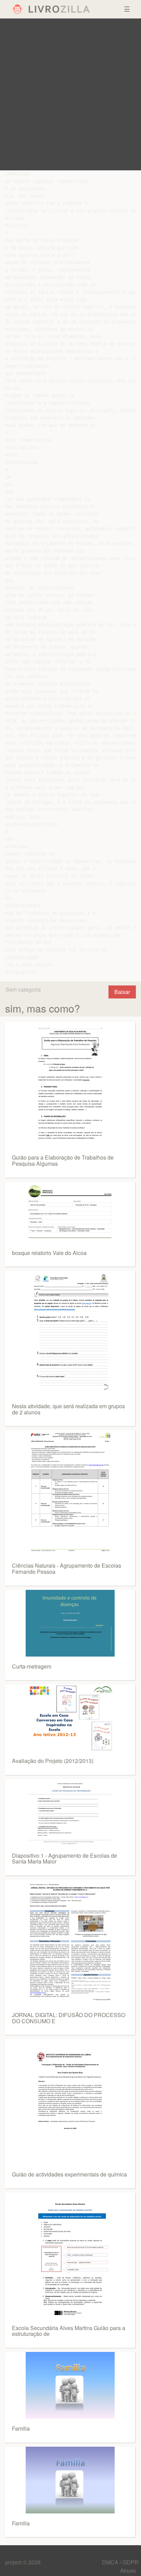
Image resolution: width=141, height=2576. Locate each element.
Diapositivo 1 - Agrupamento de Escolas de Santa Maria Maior (65, 1859)
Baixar (122, 992)
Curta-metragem (32, 1666)
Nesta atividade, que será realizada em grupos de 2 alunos (68, 1409)
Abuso (128, 2570)
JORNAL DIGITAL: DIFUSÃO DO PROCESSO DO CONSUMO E (69, 2018)
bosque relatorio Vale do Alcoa (49, 1253)
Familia (21, 2428)
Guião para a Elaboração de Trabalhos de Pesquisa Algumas (63, 1160)
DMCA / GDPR (120, 2562)
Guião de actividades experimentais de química (69, 2174)
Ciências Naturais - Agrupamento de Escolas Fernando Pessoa (67, 1568)
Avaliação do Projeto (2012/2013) (53, 1761)
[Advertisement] (70, 94)
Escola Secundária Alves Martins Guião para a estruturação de (69, 2331)
